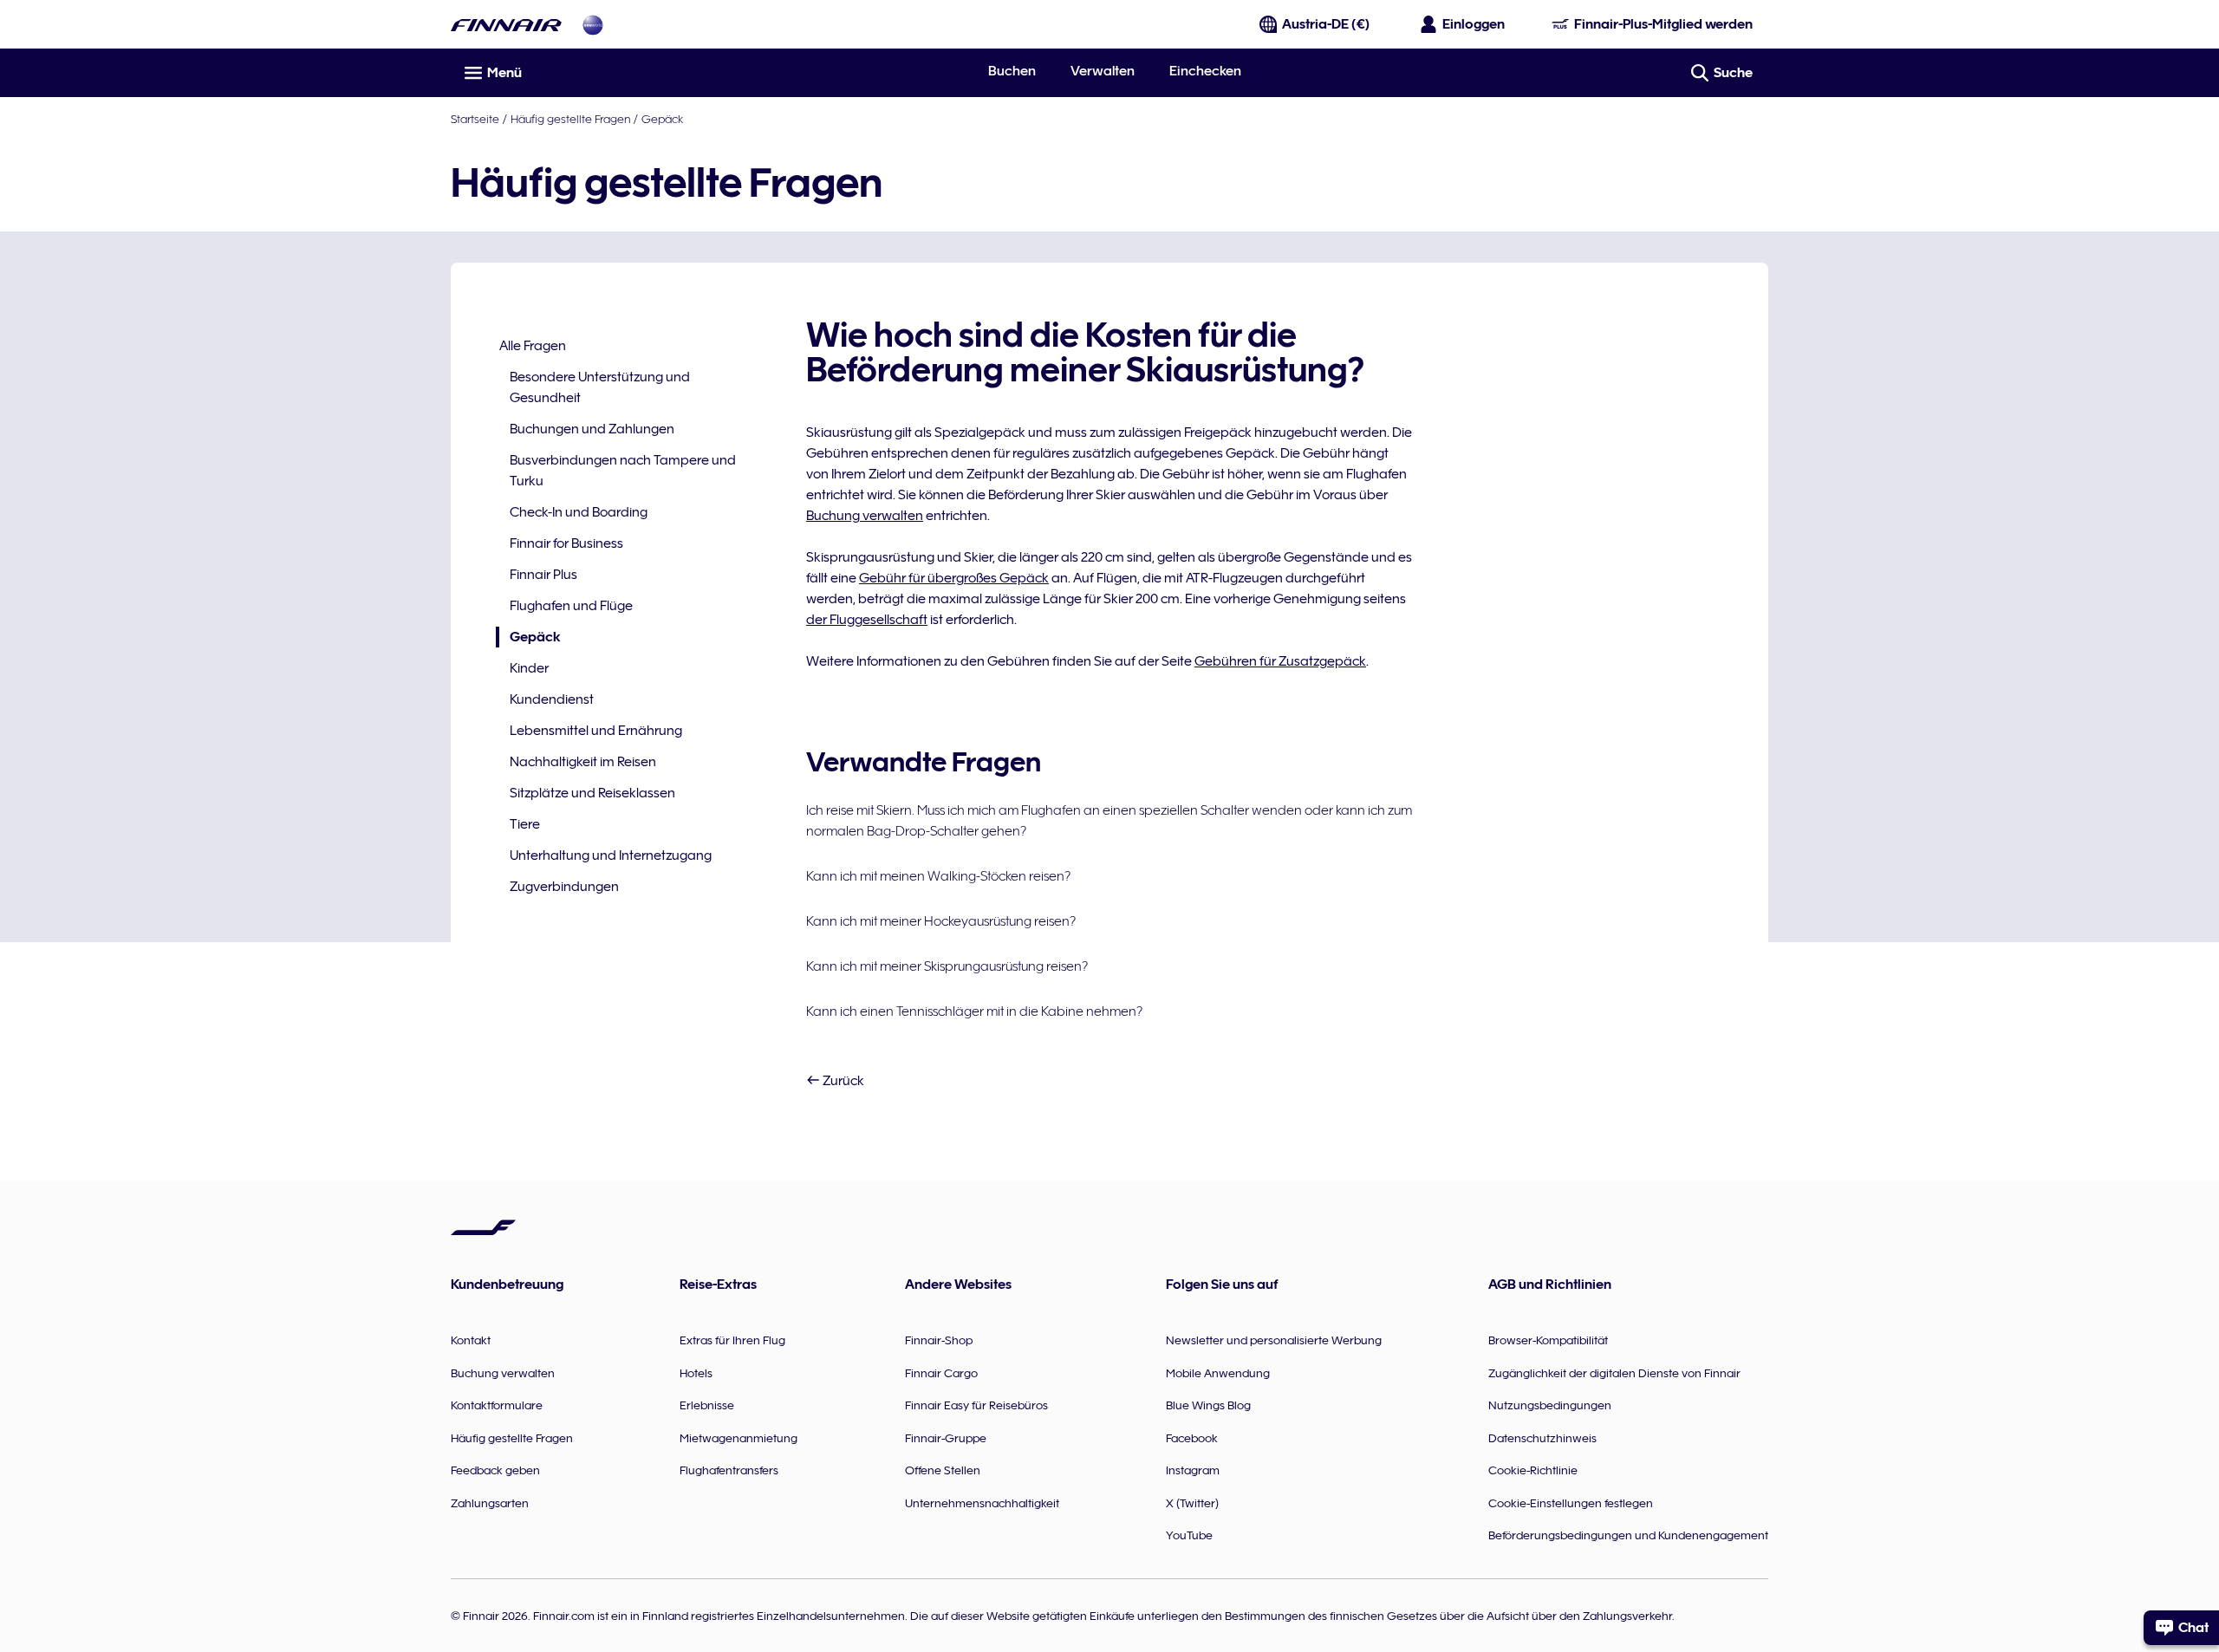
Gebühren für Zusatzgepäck (1280, 661)
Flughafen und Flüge (571, 606)
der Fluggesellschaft (867, 620)
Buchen (1012, 71)
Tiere (525, 824)
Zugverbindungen (564, 887)
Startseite (475, 119)
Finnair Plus (543, 575)
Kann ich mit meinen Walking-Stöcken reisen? (938, 876)
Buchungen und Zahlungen (592, 429)
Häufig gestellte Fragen (570, 119)
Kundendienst (552, 699)
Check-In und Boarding (579, 512)
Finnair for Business (566, 543)
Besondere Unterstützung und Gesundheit (600, 387)
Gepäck (662, 119)
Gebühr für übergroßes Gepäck (954, 578)
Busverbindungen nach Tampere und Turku (623, 471)
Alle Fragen (533, 346)
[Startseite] (506, 25)
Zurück (842, 1081)
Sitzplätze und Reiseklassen (592, 793)
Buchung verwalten (865, 516)
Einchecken (1205, 71)
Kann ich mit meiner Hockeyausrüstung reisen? (941, 921)
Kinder (529, 668)
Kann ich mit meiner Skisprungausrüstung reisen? (947, 966)
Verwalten (1103, 71)
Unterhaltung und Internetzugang (611, 855)
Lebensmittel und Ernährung (596, 731)
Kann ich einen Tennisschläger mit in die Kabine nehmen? (974, 1011)
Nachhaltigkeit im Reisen (583, 762)
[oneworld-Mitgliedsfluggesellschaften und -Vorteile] (593, 25)
